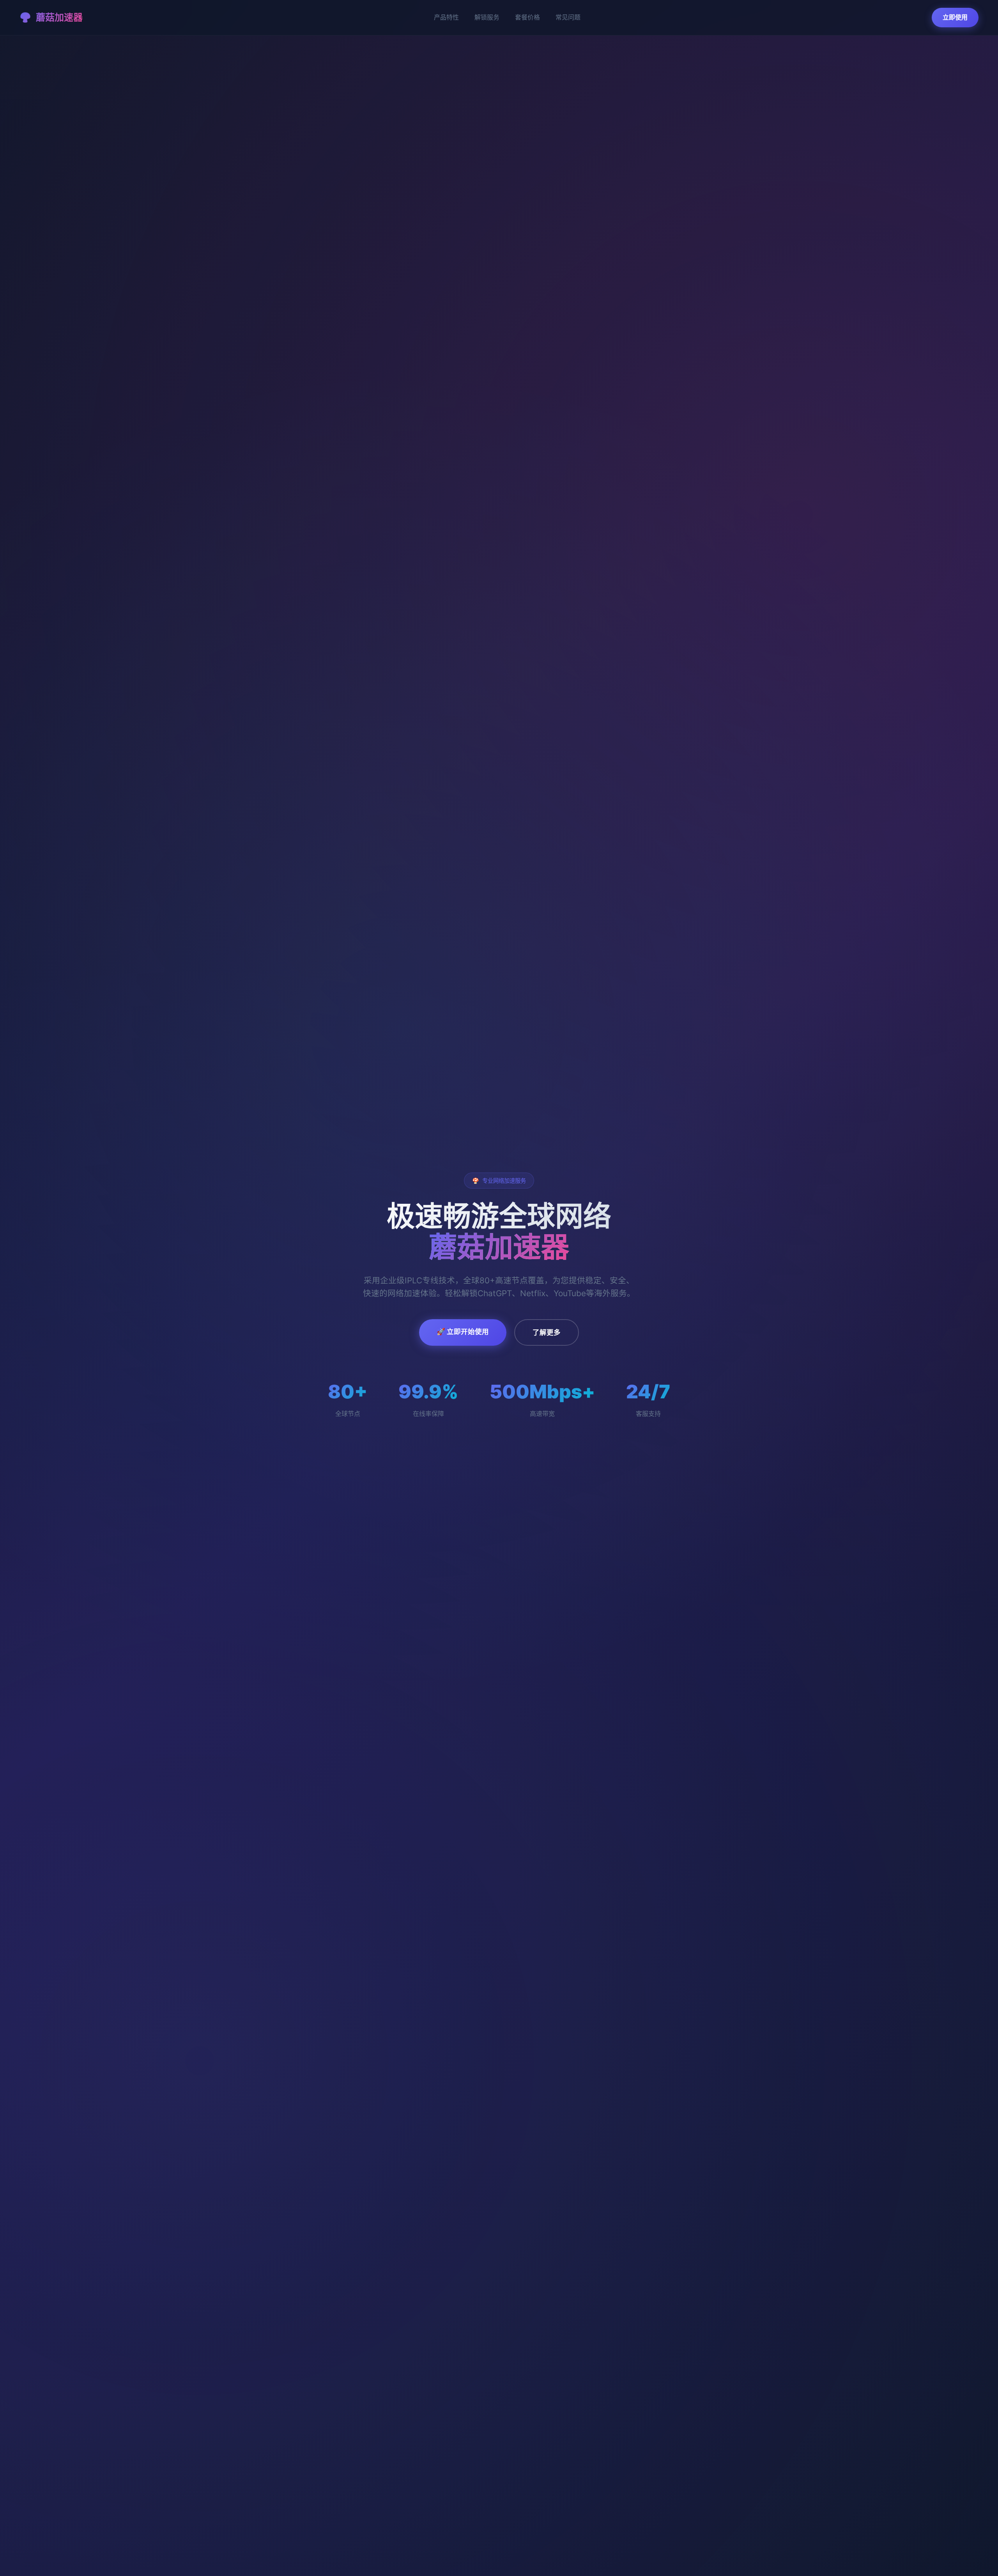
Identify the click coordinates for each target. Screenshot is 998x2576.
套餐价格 (527, 17)
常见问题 (568, 17)
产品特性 (446, 17)
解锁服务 (487, 17)
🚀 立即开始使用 (463, 1331)
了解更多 (547, 1332)
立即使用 (955, 17)
